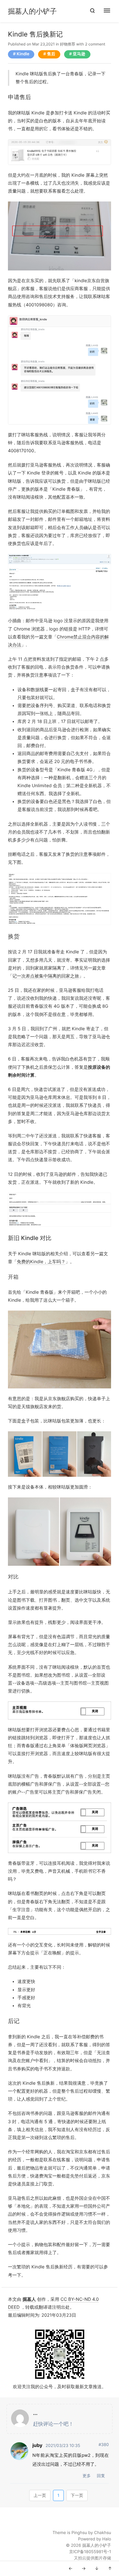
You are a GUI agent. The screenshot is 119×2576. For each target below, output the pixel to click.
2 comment (95, 44)
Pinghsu (79, 2533)
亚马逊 (79, 54)
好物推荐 (68, 44)
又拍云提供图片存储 (93, 2558)
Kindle (23, 54)
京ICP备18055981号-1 (90, 2552)
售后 (51, 54)
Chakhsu (102, 2533)
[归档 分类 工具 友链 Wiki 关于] (110, 11)
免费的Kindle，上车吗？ (41, 1262)
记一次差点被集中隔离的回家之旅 (46, 976)
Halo (107, 2539)
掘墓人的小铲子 (32, 11)
